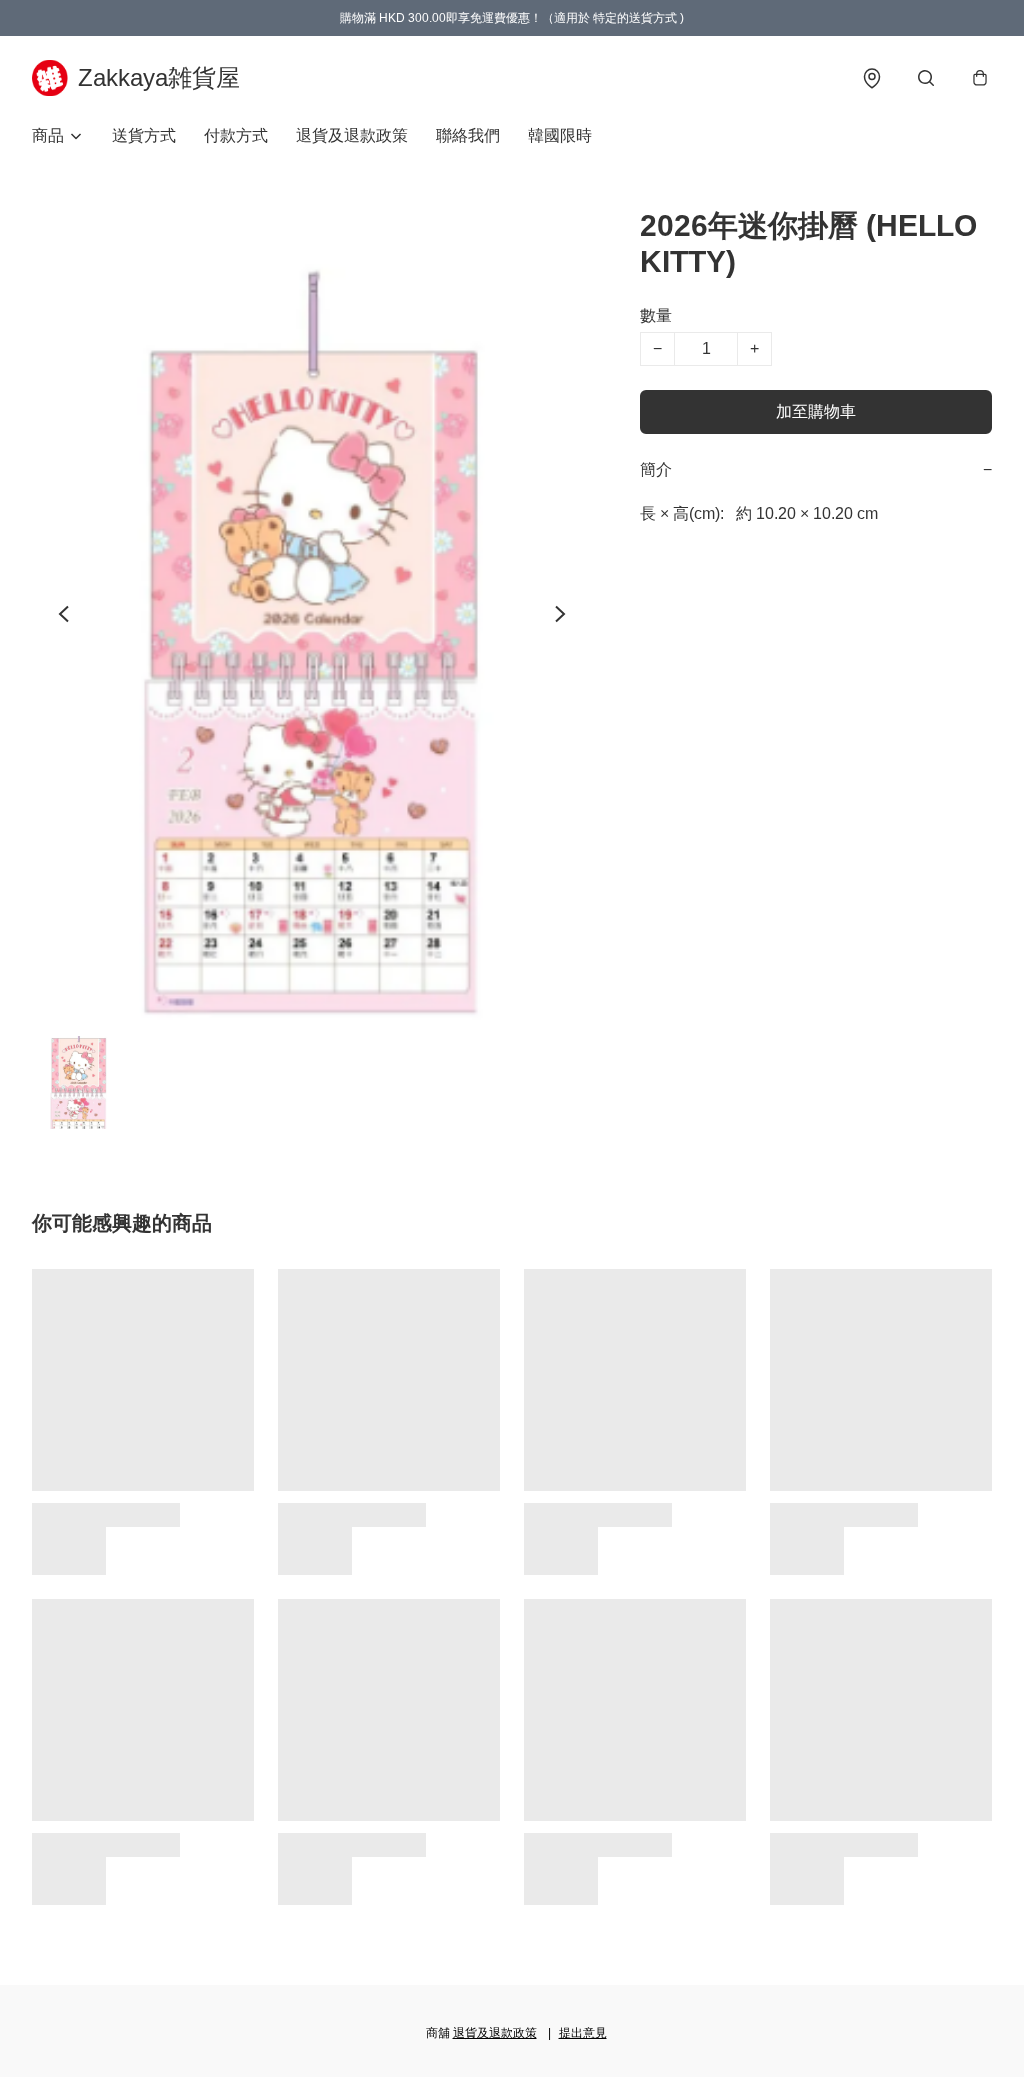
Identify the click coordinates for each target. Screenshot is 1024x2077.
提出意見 (583, 2033)
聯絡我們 (468, 135)
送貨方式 (144, 135)
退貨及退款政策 (352, 135)
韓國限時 (560, 135)
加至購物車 (816, 411)
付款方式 (236, 135)
